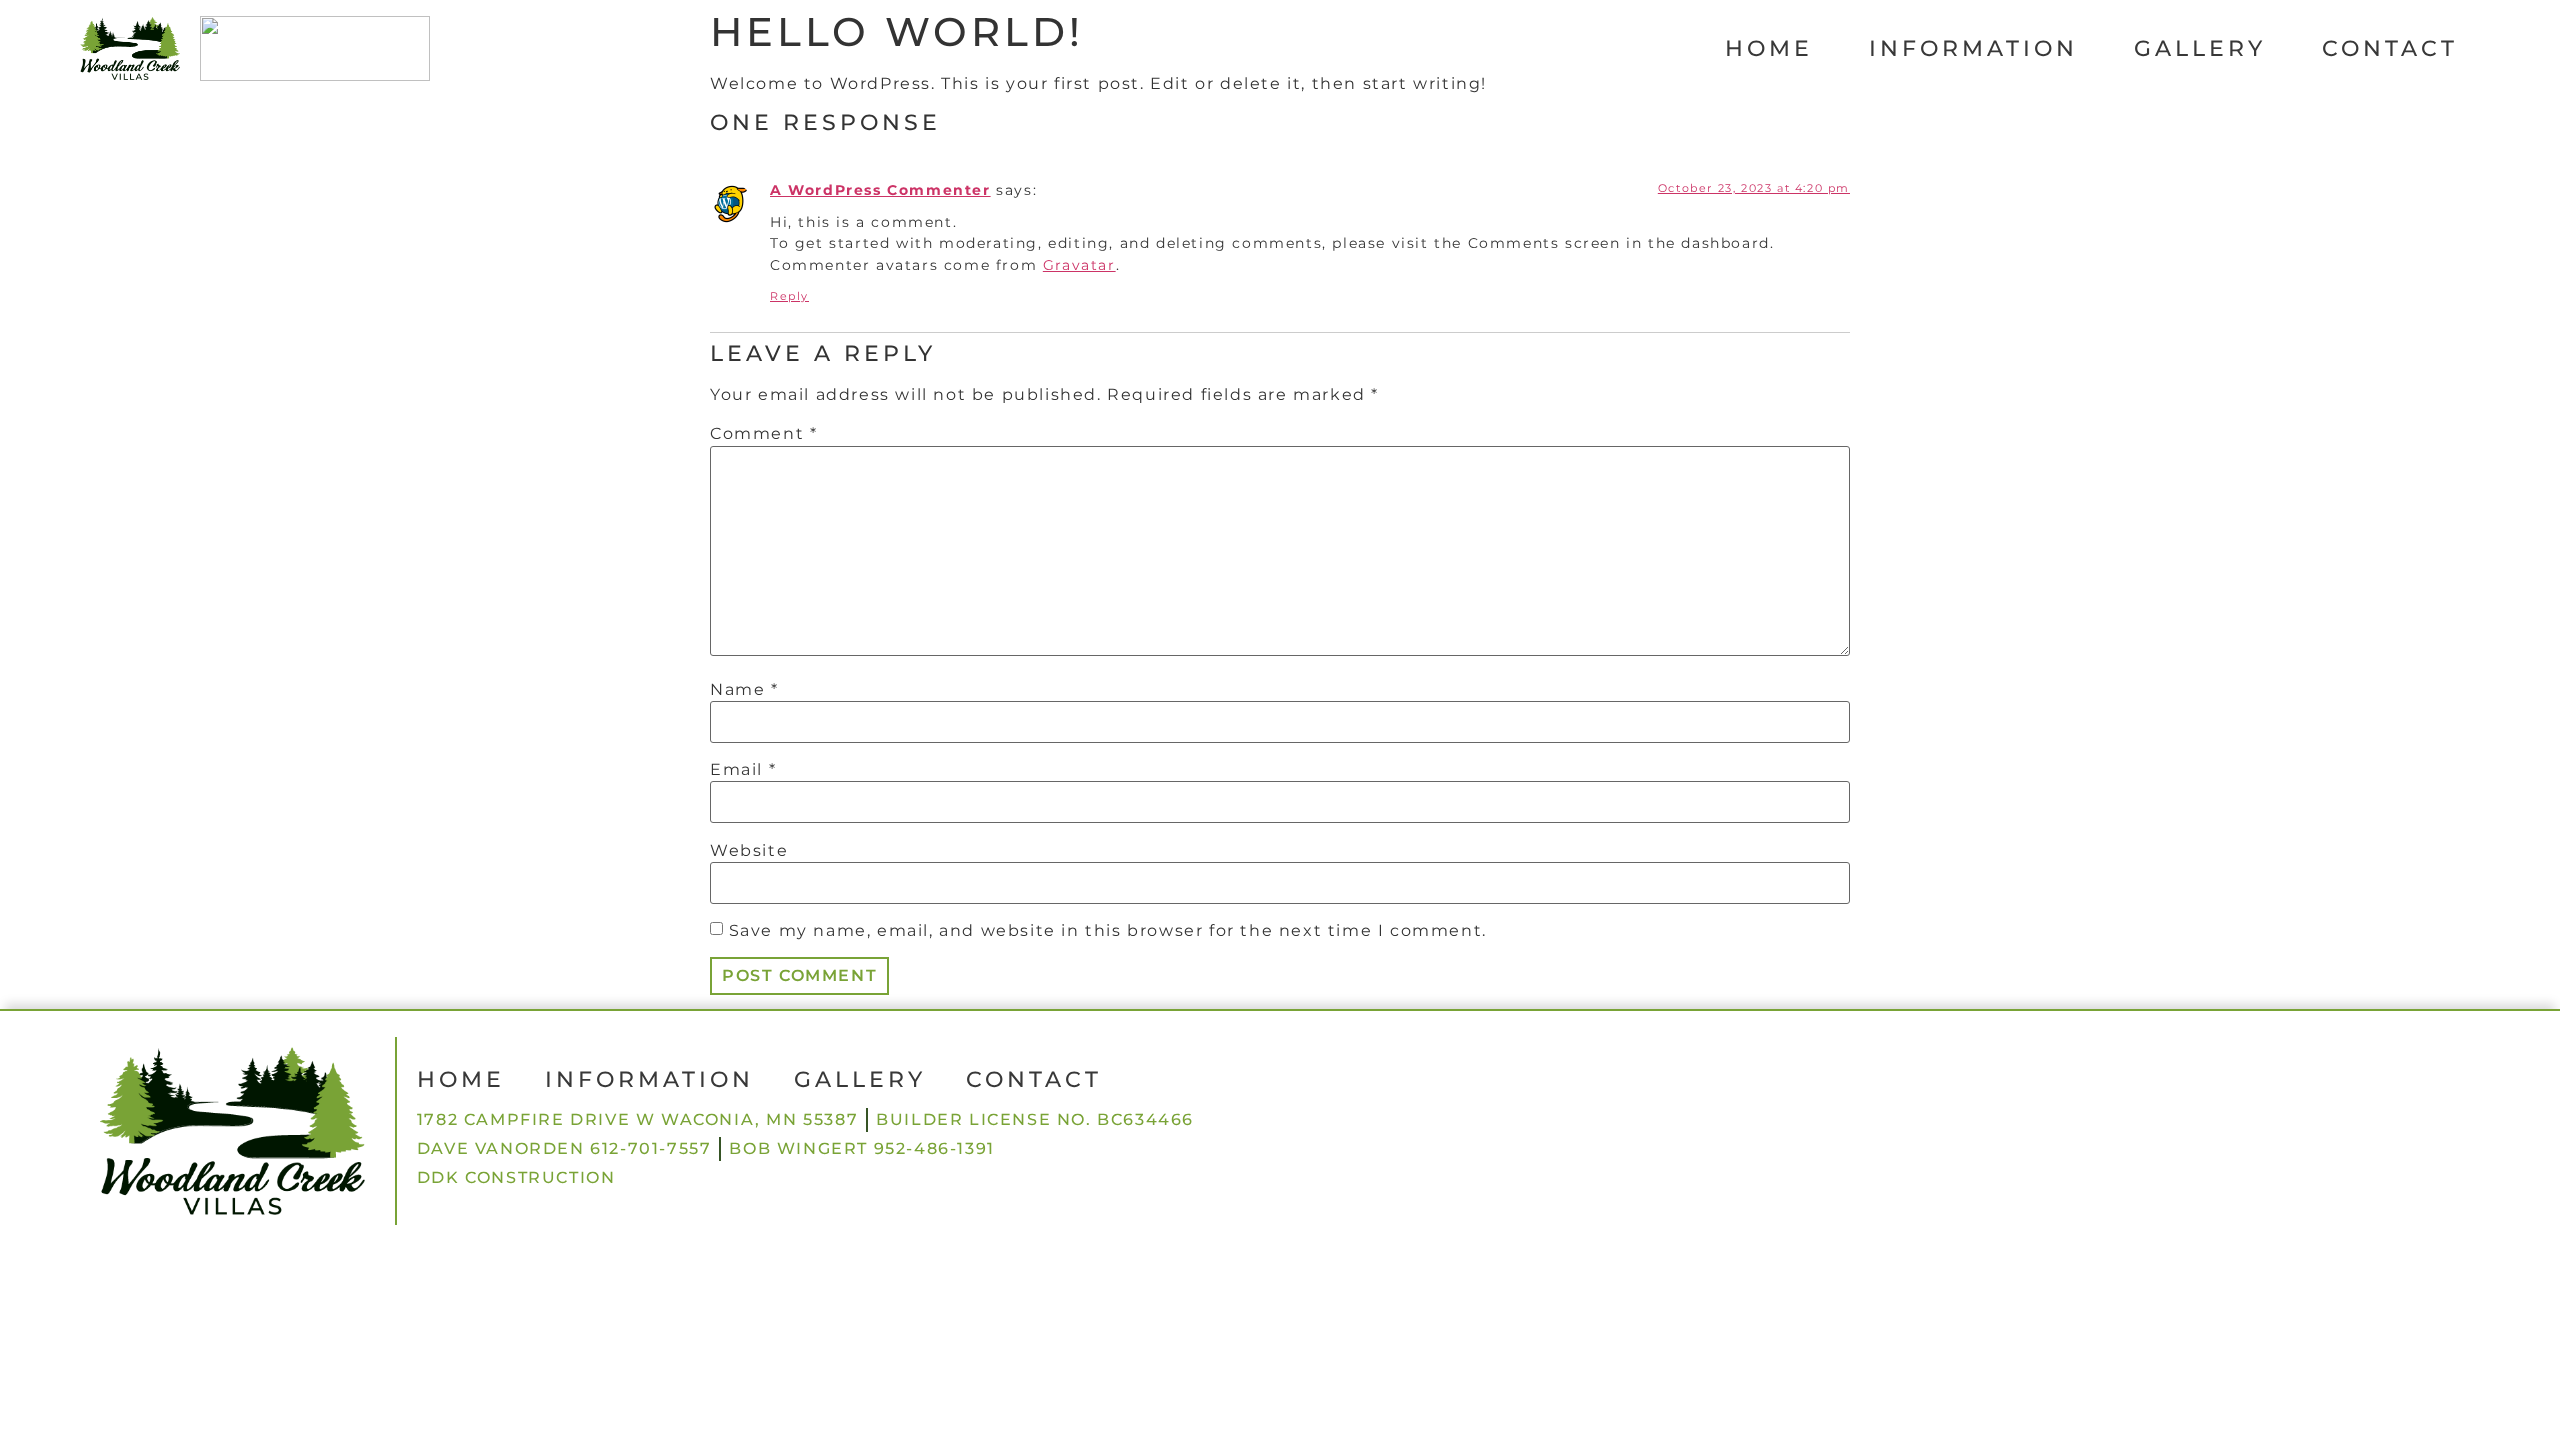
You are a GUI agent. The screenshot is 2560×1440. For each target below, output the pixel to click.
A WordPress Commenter (880, 190)
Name (744, 690)
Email (743, 770)
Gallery (2200, 48)
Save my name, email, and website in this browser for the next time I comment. (1108, 931)
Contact (2390, 48)
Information (1973, 48)
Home (1769, 48)
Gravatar (1079, 265)
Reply (789, 296)
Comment (763, 434)
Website (749, 851)
